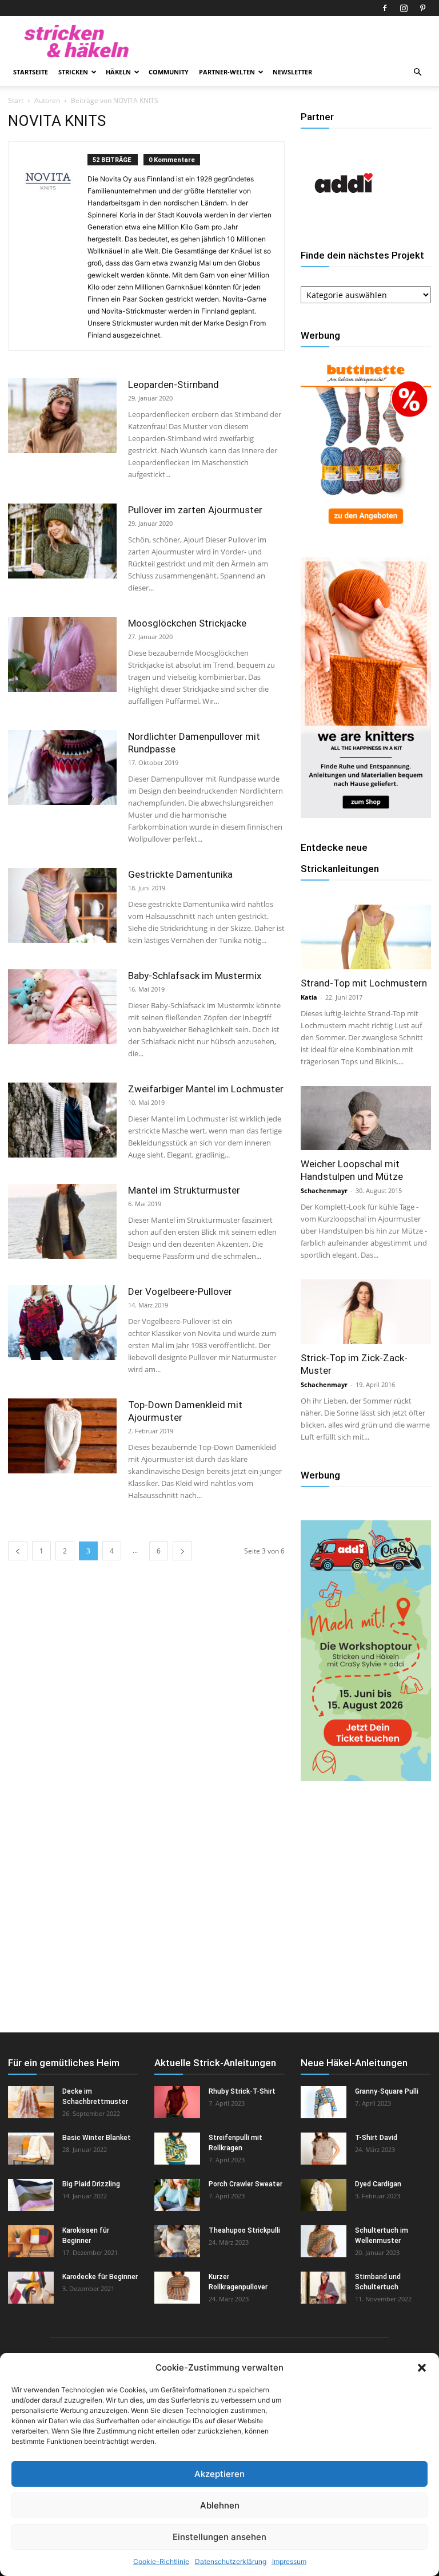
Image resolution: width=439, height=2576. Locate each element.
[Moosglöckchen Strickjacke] (62, 654)
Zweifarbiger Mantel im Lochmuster (206, 1089)
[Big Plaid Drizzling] (31, 2195)
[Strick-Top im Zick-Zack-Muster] (366, 1312)
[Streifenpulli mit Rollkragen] (177, 2149)
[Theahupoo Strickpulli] (177, 2241)
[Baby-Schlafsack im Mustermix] (62, 1007)
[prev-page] (18, 1551)
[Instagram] (404, 8)
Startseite (31, 72)
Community (169, 72)
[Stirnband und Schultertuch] (324, 2288)
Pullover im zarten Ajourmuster (195, 510)
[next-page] (182, 1551)
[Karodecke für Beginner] (31, 2288)
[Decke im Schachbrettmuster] (31, 2102)
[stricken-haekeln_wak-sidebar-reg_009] (366, 815)
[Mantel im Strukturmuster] (62, 1221)
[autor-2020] (344, 223)
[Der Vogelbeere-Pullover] (62, 1323)
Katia (309, 997)
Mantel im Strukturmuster (184, 1190)
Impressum (289, 2561)
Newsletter (292, 72)
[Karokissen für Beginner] (31, 2241)
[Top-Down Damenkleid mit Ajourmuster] (62, 1436)
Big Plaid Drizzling (91, 2184)
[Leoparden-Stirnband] (62, 416)
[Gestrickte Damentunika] (62, 905)
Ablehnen (220, 2505)
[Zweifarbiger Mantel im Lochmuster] (62, 1120)
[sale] (366, 530)
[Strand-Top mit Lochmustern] (366, 937)
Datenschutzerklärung (231, 2561)
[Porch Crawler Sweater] (177, 2195)
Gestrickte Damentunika (180, 874)
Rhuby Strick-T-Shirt (242, 2091)
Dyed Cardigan (378, 2184)
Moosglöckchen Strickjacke (187, 623)
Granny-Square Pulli (387, 2091)
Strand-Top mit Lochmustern (364, 983)
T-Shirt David (376, 2138)
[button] (422, 2368)
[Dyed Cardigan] (324, 2195)
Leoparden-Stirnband (173, 385)
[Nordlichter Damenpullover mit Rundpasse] (62, 768)
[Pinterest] (422, 8)
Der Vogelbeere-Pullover (180, 1291)
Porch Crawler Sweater (246, 2184)
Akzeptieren (219, 2474)
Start (16, 100)
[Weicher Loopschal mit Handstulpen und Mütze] (366, 1118)
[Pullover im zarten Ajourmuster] (62, 541)
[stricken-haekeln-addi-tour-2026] (366, 1778)
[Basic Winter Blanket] (31, 2149)
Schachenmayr (324, 1190)
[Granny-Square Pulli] (324, 2102)
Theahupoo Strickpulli (244, 2230)
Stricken (73, 72)
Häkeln (118, 72)
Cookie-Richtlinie (161, 2561)
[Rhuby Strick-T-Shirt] (177, 2102)
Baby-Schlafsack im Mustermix (195, 976)
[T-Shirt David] (324, 2149)
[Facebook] (385, 8)
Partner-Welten (227, 72)
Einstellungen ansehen (219, 2537)
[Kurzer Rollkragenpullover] (177, 2288)
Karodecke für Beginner (100, 2277)
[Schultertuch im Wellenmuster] (324, 2241)
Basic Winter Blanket (97, 2138)
